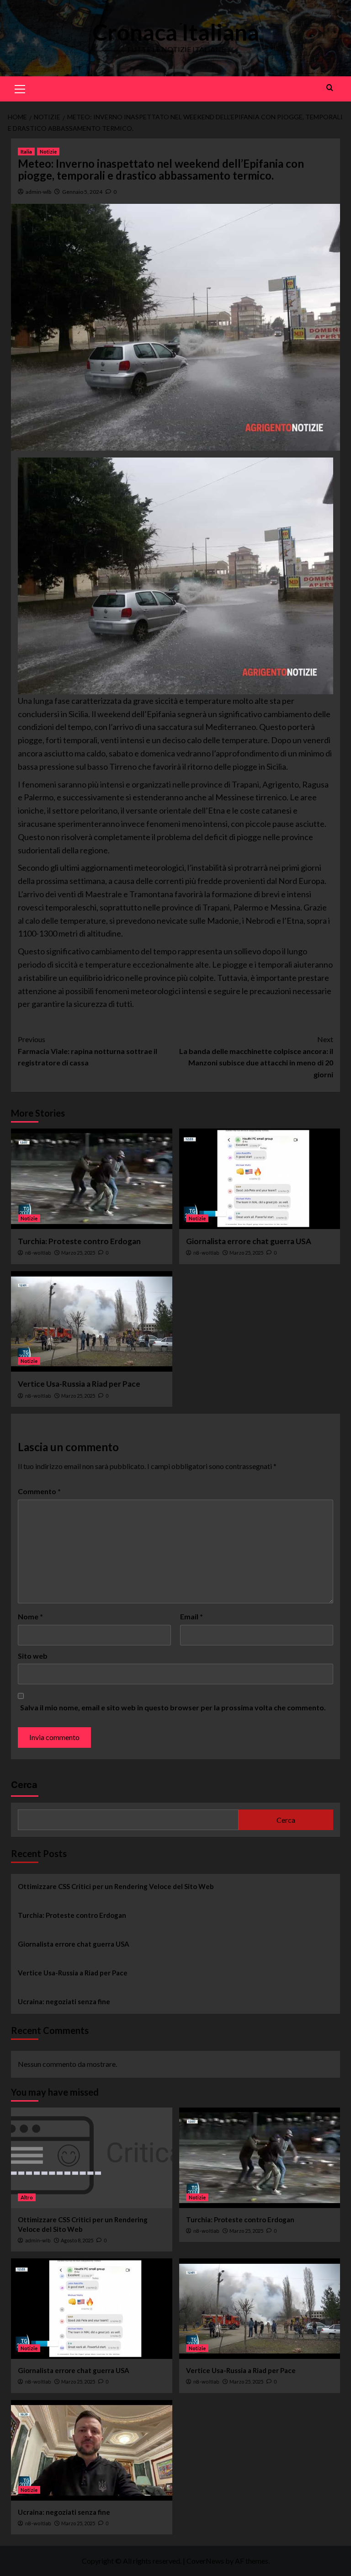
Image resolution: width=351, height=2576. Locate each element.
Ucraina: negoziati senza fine (64, 2001)
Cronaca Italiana (176, 32)
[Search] (330, 88)
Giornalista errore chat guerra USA (249, 1241)
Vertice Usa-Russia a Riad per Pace (79, 1384)
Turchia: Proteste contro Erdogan (79, 1241)
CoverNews (205, 2561)
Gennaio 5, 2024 (82, 192)
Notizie (48, 152)
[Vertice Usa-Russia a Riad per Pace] (92, 1321)
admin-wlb (38, 192)
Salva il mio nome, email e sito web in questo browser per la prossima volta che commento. (173, 1707)
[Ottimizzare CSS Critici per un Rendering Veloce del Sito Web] (92, 2158)
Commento (39, 1491)
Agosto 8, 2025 (77, 2240)
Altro (27, 2197)
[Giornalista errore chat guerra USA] (260, 1179)
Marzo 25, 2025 (78, 1253)
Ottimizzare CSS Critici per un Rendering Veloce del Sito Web (116, 1886)
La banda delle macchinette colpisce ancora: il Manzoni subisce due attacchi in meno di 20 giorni (256, 1057)
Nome (30, 1616)
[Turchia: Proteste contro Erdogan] (92, 1179)
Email (191, 1616)
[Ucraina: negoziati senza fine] (92, 2450)
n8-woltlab (38, 1253)
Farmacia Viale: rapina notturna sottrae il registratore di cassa (88, 1051)
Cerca (24, 1785)
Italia (26, 152)
